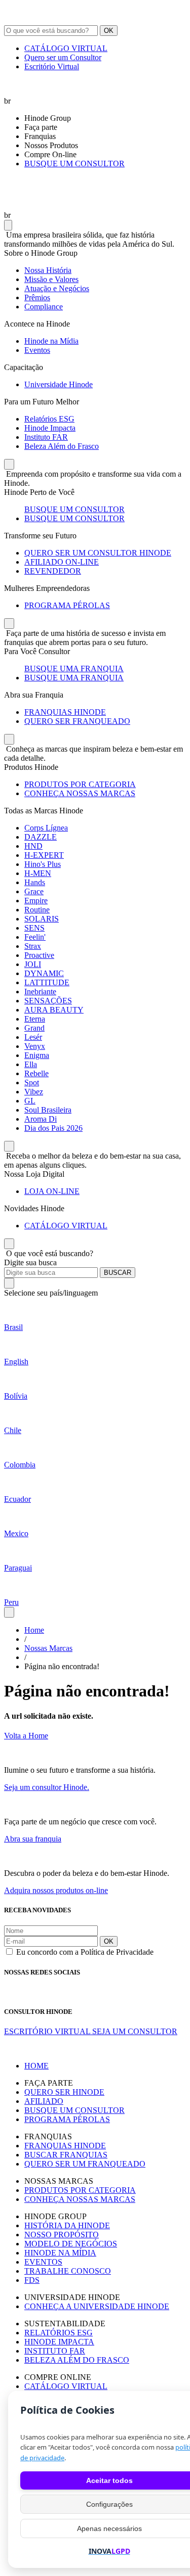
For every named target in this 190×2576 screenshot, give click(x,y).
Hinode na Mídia (51, 341)
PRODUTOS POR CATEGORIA (80, 784)
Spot (32, 1083)
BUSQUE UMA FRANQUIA (74, 669)
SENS (34, 928)
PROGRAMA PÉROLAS (67, 605)
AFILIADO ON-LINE (62, 562)
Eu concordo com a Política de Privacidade (85, 1952)
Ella (31, 1064)
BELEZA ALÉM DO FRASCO (77, 2360)
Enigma (37, 1055)
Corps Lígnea (46, 828)
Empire (36, 901)
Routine (37, 910)
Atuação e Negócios (57, 288)
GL (30, 1101)
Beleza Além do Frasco (62, 446)
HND (33, 846)
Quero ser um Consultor (63, 57)
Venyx (35, 1046)
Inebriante (40, 992)
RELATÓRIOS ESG (59, 2333)
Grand (34, 1028)
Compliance (44, 307)
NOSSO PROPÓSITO (62, 2235)
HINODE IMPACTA (59, 2342)
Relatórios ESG (49, 419)
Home (34, 1630)
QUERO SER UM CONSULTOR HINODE (98, 553)
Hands (35, 882)
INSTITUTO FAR (55, 2351)
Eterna (35, 1019)
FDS (32, 2280)
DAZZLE (41, 837)
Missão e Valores (51, 279)
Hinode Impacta (50, 428)
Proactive (39, 955)
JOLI (33, 964)
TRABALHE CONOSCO (68, 2271)
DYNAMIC (44, 973)
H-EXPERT (44, 855)
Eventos (37, 350)
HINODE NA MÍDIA (60, 2253)
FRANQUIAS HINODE (65, 712)
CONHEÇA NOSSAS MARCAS (80, 793)
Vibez (34, 1092)
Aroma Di (41, 1119)
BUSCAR (118, 1273)
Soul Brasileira (48, 1110)
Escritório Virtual (52, 66)
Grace (34, 891)
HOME (36, 2066)
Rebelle (36, 1073)
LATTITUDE (47, 982)
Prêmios (37, 297)
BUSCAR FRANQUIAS (66, 2155)
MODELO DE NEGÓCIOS (71, 2244)
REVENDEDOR (53, 571)
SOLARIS (42, 919)
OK (109, 31)
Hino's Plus (43, 864)
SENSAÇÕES (48, 1001)
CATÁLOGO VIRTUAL (66, 48)
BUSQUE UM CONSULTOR (74, 164)
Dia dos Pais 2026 (53, 1128)
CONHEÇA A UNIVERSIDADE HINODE (97, 2306)
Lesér (33, 1037)
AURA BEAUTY (54, 1010)
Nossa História (48, 270)
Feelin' (35, 937)
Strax (33, 946)
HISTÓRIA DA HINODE (67, 2225)
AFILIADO (44, 2101)
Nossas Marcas (48, 1648)
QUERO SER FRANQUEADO (77, 721)
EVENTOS (43, 2262)
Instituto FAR (46, 437)
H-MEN (38, 873)
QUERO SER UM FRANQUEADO (85, 2164)
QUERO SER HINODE (64, 2092)
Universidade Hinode (59, 384)
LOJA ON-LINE (52, 1191)
